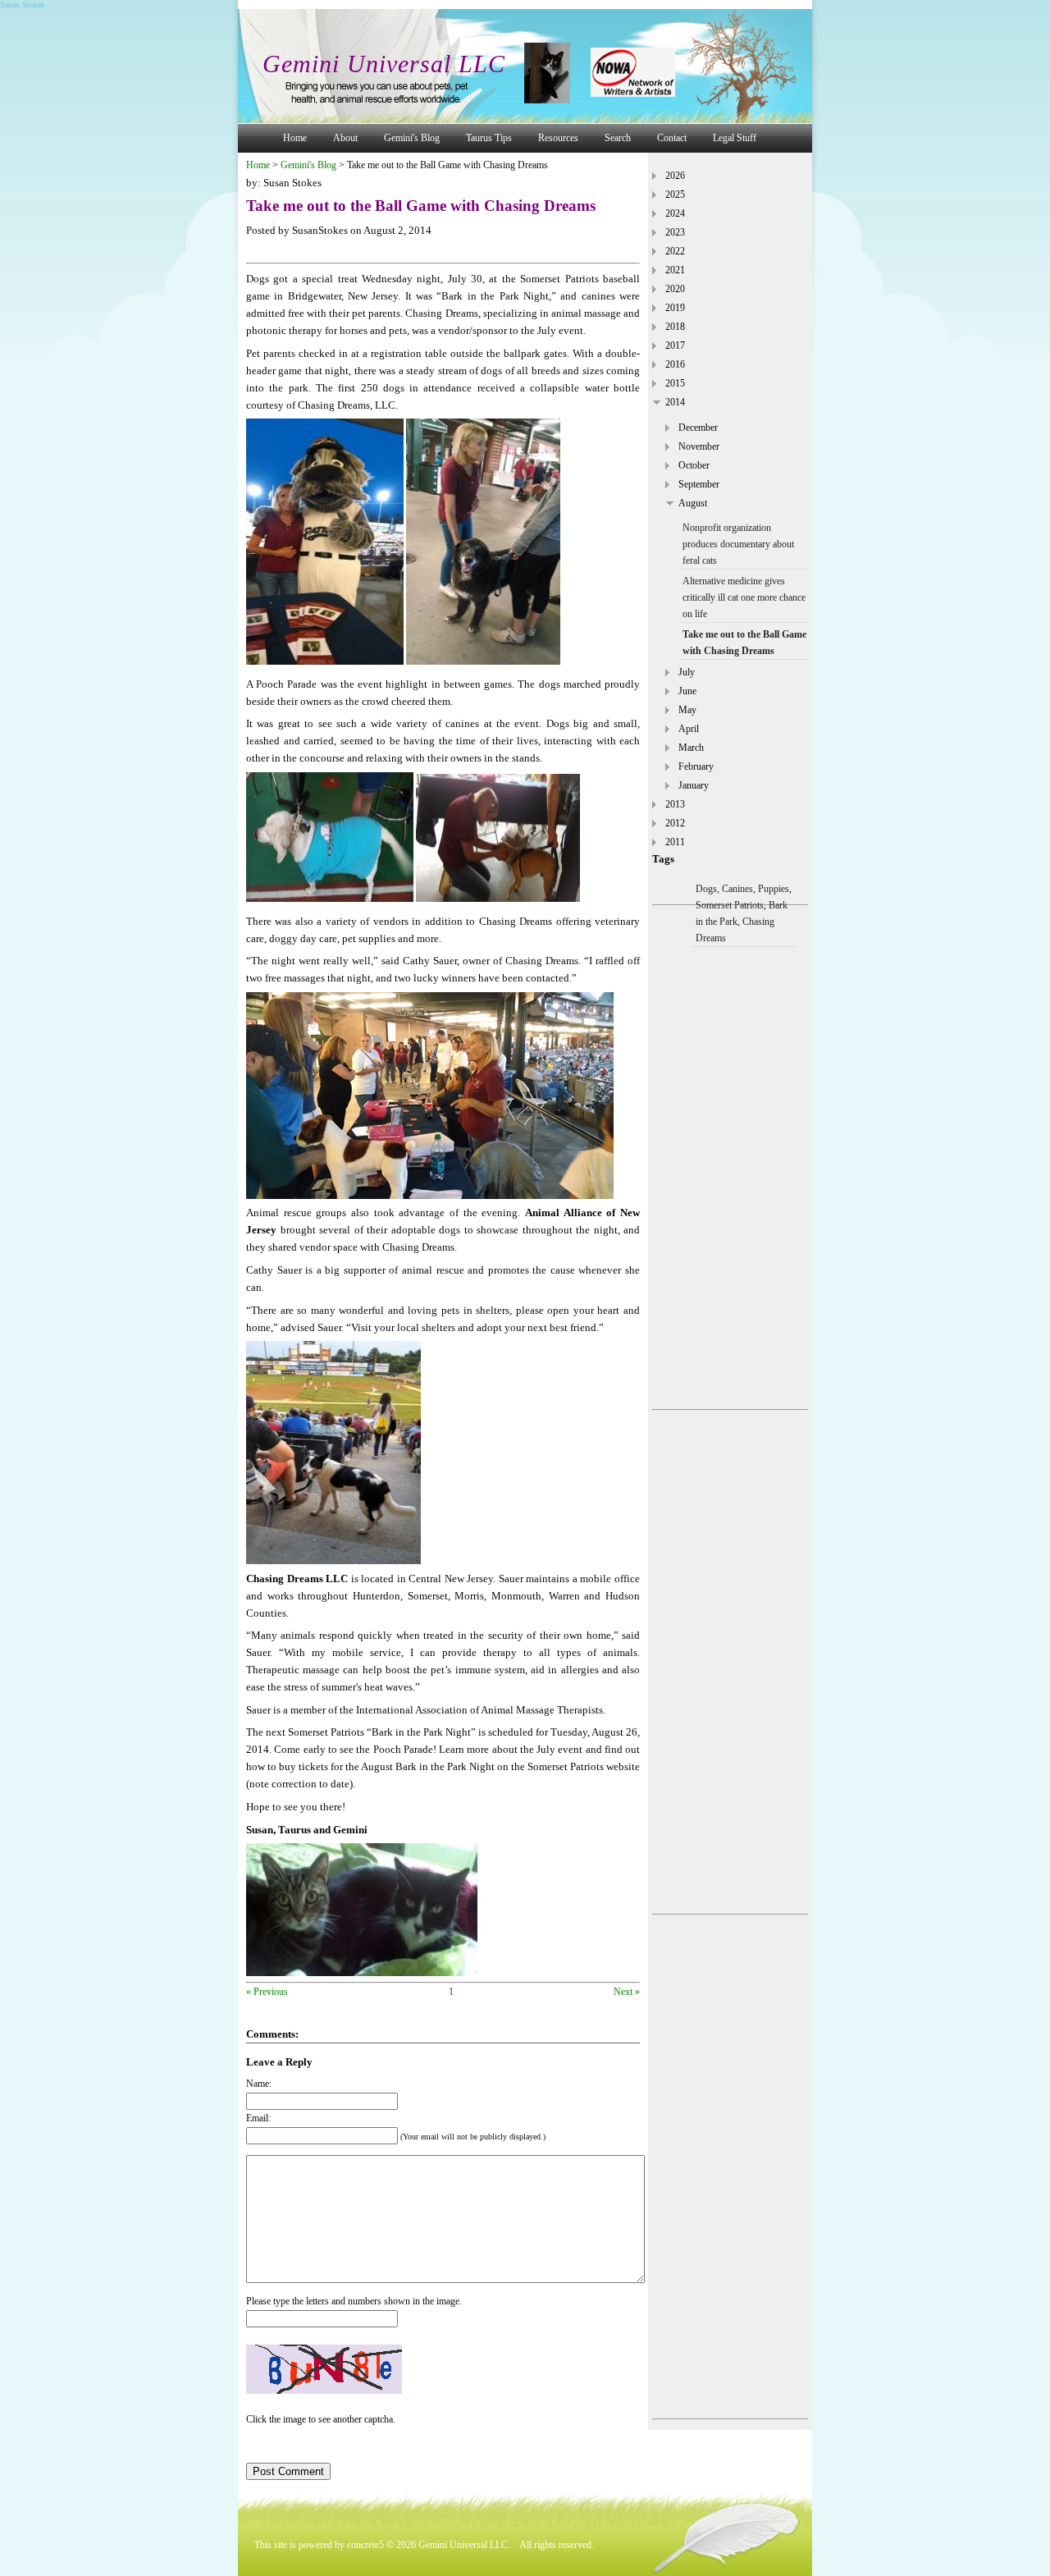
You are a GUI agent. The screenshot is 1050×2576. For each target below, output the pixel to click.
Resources (558, 138)
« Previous (267, 1992)
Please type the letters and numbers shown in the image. (354, 2301)
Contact (672, 138)
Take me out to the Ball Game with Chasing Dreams (744, 643)
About (345, 138)
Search (618, 138)
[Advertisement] (730, 1157)
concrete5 (365, 2545)
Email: (258, 2118)
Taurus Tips (489, 138)
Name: (259, 2084)
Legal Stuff (735, 138)
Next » (627, 1992)
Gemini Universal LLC (384, 64)
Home (295, 138)
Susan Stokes (22, 5)
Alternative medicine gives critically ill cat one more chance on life (744, 597)
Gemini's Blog (412, 138)
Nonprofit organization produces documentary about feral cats (738, 544)
